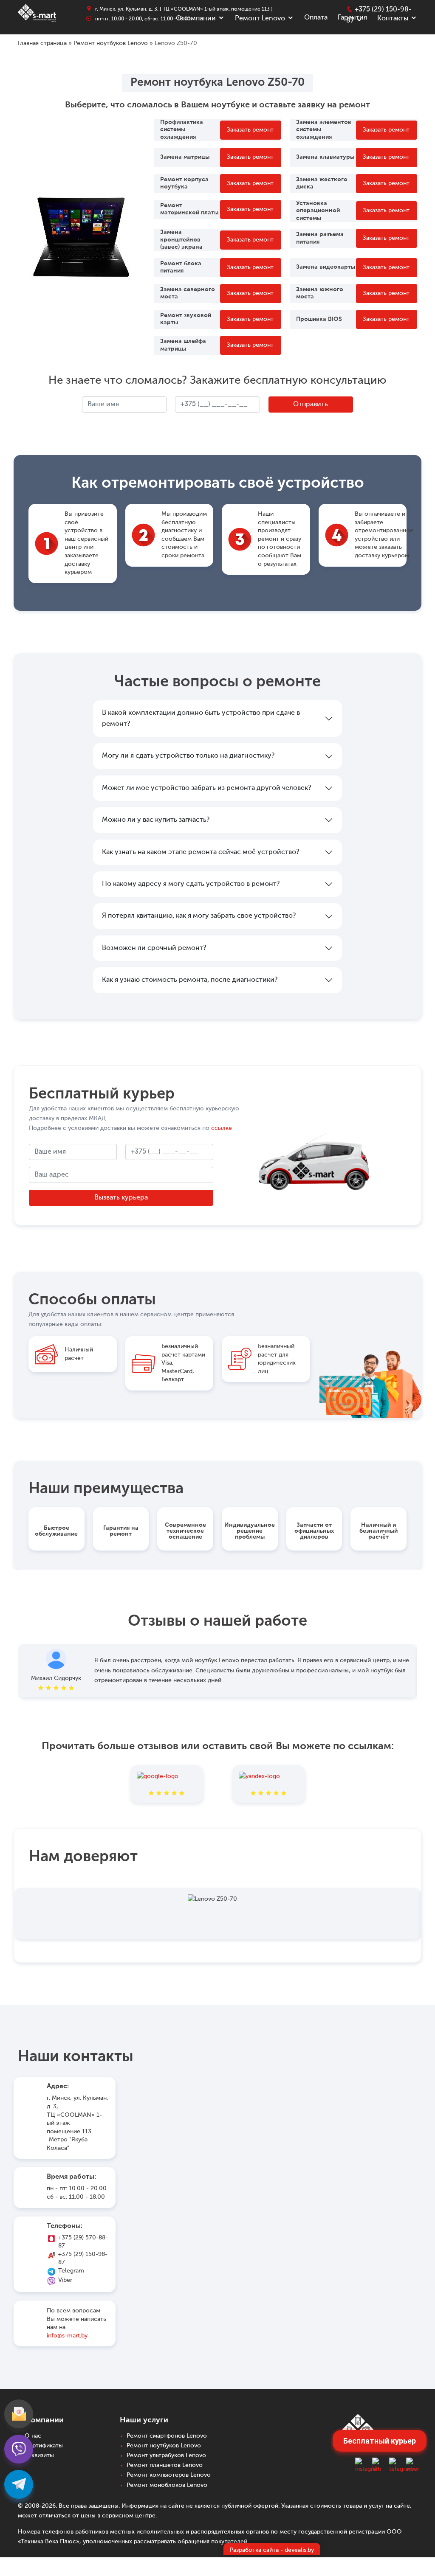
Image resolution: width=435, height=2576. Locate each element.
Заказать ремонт (250, 130)
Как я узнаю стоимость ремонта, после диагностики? (190, 980)
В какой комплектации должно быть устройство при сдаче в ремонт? (201, 719)
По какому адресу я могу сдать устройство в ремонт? (191, 884)
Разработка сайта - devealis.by (272, 2550)
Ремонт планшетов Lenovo (165, 2465)
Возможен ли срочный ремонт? (154, 948)
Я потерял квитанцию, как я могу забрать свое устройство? (199, 916)
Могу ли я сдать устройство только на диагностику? (188, 756)
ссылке (222, 1128)
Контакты (393, 19)
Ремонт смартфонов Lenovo (167, 2436)
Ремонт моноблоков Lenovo (167, 2485)
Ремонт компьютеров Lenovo (169, 2475)
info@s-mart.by (67, 2336)
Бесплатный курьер (380, 2441)
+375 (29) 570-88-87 (83, 2242)
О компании (196, 19)
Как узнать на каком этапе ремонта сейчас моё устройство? (201, 852)
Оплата (316, 18)
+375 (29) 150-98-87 (83, 2259)
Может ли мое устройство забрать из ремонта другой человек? (206, 788)
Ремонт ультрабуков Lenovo (166, 2455)
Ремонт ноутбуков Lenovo (111, 43)
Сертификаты (44, 2446)
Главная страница (42, 43)
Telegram (71, 2271)
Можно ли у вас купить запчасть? (156, 820)
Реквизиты (39, 2455)
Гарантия (352, 18)
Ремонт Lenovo (260, 19)
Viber (65, 2280)
